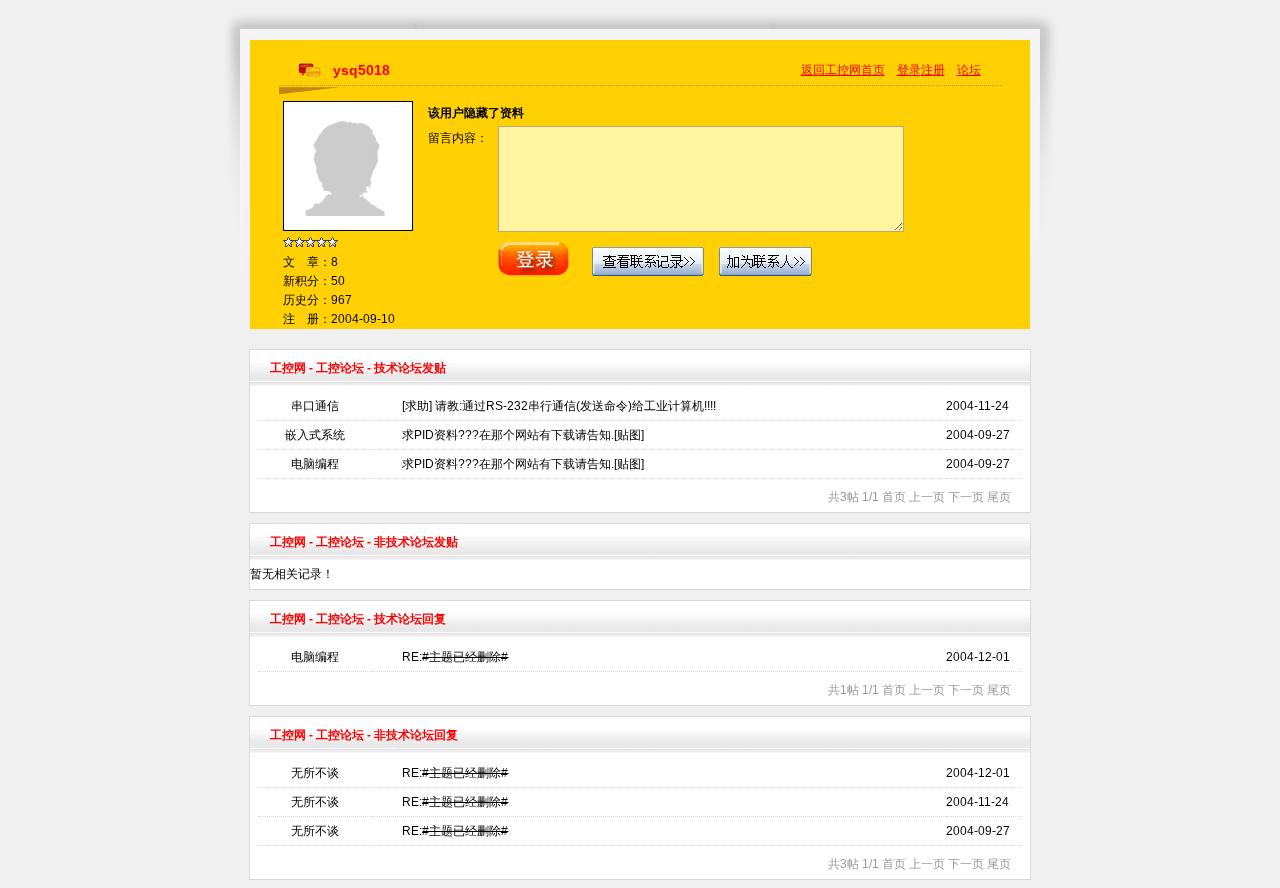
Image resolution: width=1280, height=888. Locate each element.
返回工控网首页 (843, 70)
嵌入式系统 (315, 435)
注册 (933, 70)
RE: (455, 657)
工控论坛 (340, 368)
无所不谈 (315, 773)
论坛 (969, 70)
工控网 (288, 368)
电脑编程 (315, 464)
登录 (909, 70)
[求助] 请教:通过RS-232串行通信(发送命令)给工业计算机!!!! (559, 406)
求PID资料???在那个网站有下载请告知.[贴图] (523, 435)
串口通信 (315, 406)
